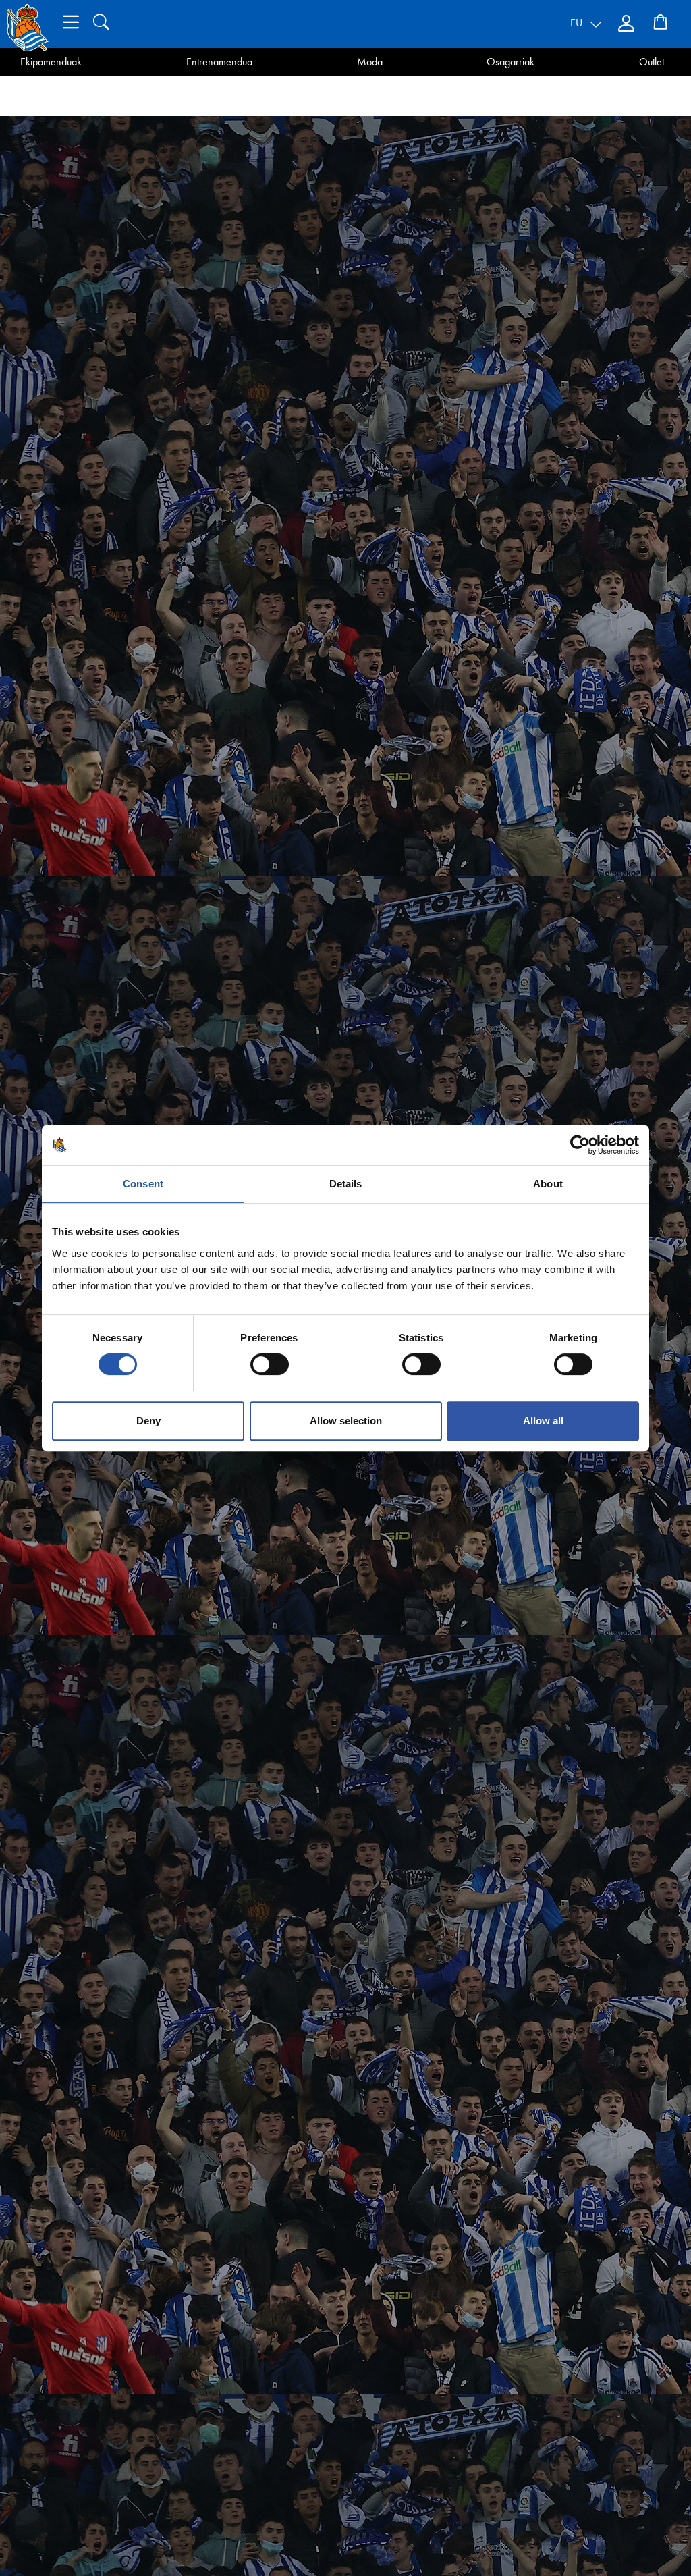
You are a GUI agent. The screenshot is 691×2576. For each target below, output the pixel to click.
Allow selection (346, 1421)
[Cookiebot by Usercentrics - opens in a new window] (580, 1145)
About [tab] (548, 1184)
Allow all (543, 1421)
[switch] (270, 1364)
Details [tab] (346, 1184)
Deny (148, 1421)
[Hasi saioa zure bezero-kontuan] (628, 24)
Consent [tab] (143, 1184)
